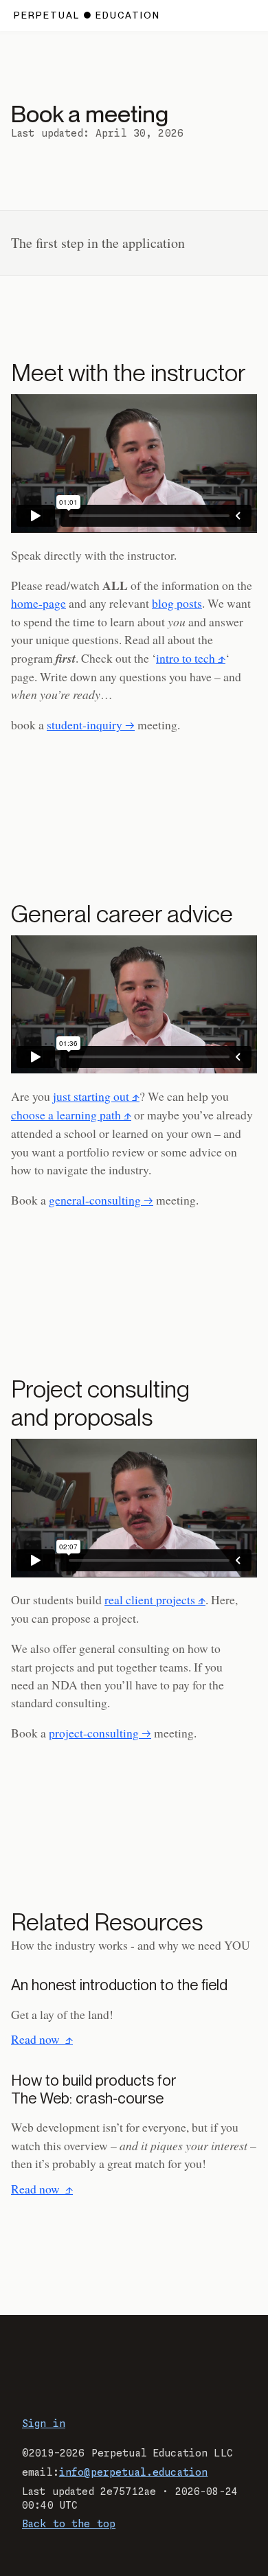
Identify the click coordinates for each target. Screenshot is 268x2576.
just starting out (91, 1096)
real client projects (150, 1599)
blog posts (177, 603)
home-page (38, 603)
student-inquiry (85, 725)
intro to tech (186, 658)
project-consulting (94, 1733)
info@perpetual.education (133, 2473)
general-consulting (95, 1200)
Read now (42, 2039)
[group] (134, 463)
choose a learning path (66, 1115)
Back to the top (69, 2524)
